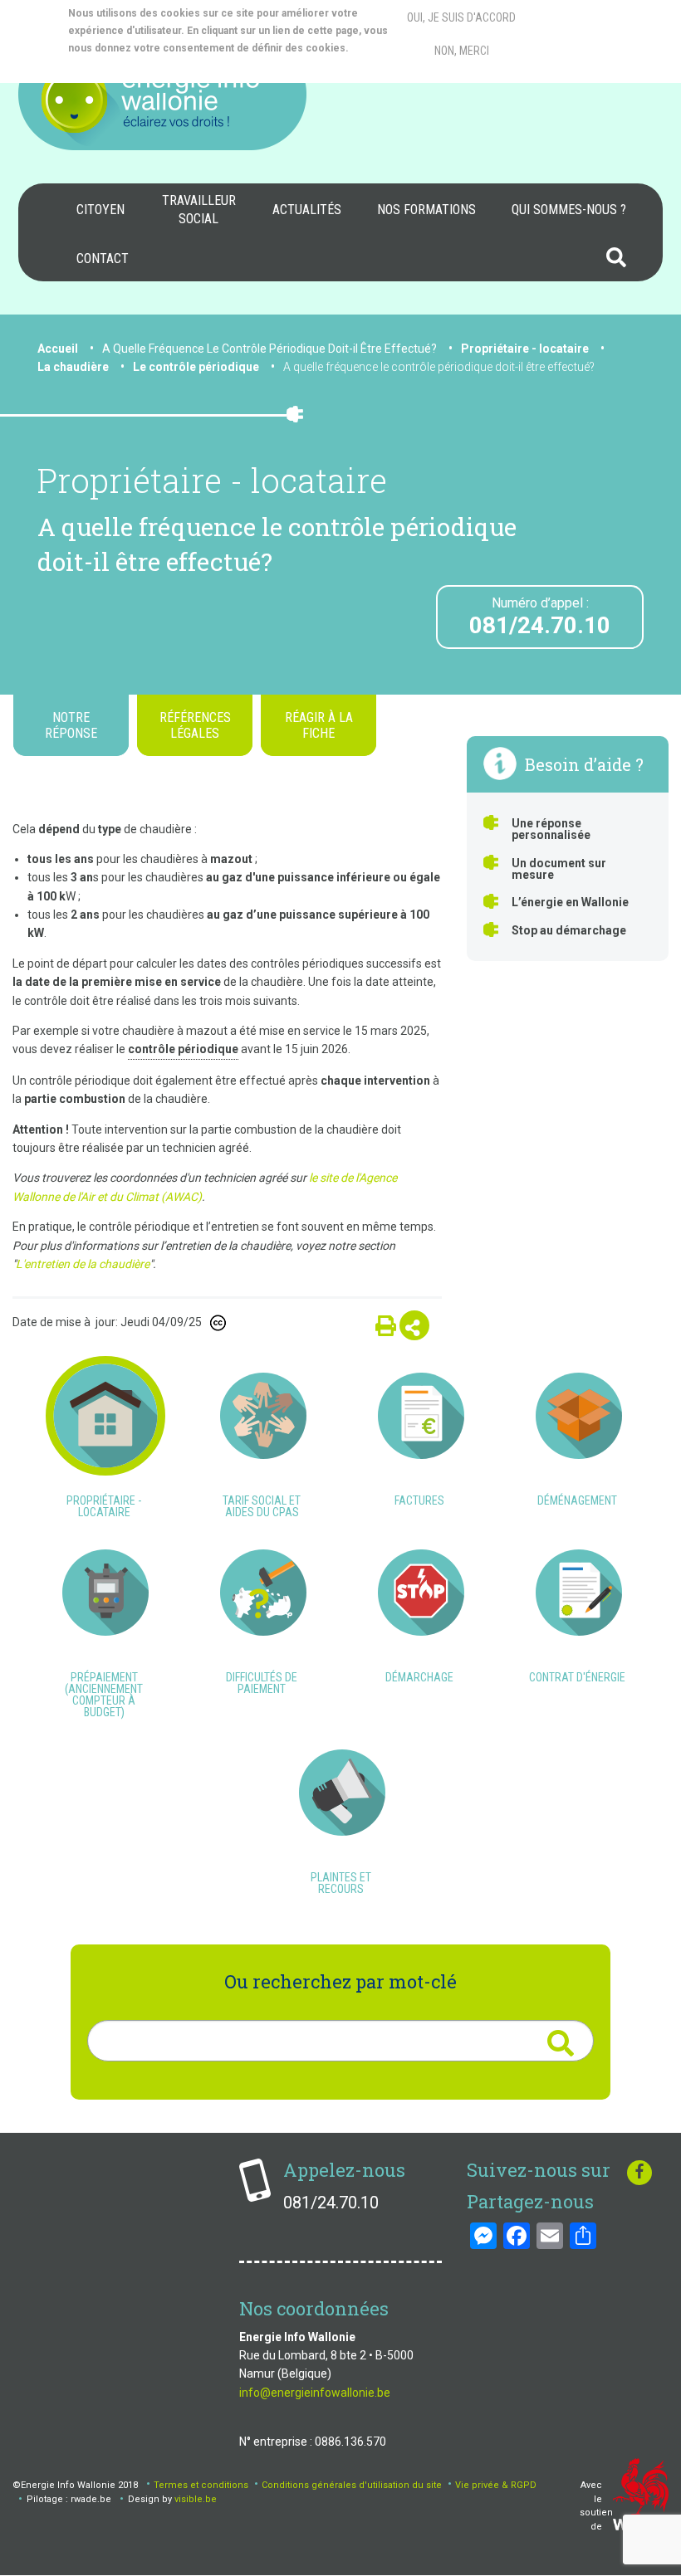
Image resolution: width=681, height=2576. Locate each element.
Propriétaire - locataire (525, 349)
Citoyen (100, 210)
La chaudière (73, 367)
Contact (103, 259)
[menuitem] (100, 210)
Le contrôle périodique (196, 367)
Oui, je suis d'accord (461, 17)
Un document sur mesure (559, 869)
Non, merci (462, 51)
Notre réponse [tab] (71, 725)
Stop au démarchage (569, 930)
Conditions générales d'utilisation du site (352, 2485)
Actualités (307, 210)
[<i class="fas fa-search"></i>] (560, 2043)
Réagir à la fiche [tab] (319, 725)
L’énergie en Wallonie (570, 902)
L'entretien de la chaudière (83, 1264)
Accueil (58, 349)
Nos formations (426, 210)
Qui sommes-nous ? (569, 210)
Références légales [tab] (195, 725)
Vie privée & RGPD (496, 2485)
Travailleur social (199, 210)
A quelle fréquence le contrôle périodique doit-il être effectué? (439, 367)
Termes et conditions (201, 2485)
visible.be (196, 2499)
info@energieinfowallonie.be (315, 2393)
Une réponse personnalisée (551, 829)
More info (135, 66)
